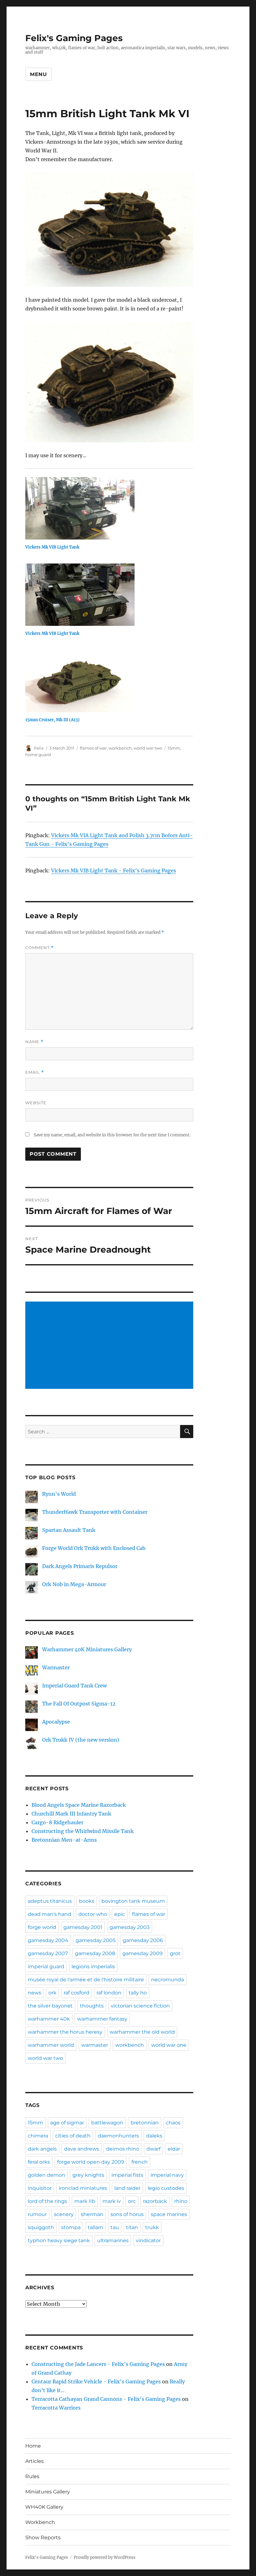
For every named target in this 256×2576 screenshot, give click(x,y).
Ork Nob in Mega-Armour (74, 1584)
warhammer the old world (142, 2032)
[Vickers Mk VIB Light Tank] (113, 508)
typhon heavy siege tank (59, 2240)
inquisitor (40, 2188)
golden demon (47, 2175)
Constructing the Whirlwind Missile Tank (83, 1831)
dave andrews (81, 2149)
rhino (181, 2201)
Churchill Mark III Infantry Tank (71, 1814)
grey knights (88, 2175)
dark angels (42, 2149)
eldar (174, 2149)
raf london (109, 1993)
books (87, 1901)
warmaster (95, 2045)
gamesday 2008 (95, 1953)
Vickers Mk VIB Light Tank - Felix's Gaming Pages (114, 871)
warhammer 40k (49, 2019)
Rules (32, 2476)
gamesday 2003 (130, 1927)
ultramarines (113, 2240)
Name (34, 1042)
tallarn (96, 2227)
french (140, 2162)
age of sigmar (67, 2123)
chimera (38, 2136)
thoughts (92, 2006)
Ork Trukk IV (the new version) (81, 1740)
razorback (155, 2201)
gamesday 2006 (143, 1940)
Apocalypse (56, 1722)
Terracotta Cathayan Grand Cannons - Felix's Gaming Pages (106, 2399)
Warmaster (56, 1667)
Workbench (40, 2522)
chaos (173, 2123)
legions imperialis (93, 1967)
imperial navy (167, 2175)
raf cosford (76, 1993)
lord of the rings (47, 2201)
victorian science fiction (140, 2006)
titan (132, 2227)
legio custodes (166, 2188)
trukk (152, 2227)
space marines (169, 2214)
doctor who (93, 1914)
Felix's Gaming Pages (74, 38)
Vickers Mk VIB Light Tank (52, 547)
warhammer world (51, 2045)
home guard (38, 755)
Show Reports (43, 2538)
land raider (127, 2188)
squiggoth (41, 2227)
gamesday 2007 (48, 1953)
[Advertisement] (111, 1346)
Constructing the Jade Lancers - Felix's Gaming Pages (98, 2364)
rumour (37, 2214)
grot (175, 1953)
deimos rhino (123, 2149)
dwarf (153, 2149)
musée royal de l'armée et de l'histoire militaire (86, 1980)
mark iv (112, 2201)
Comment (39, 948)
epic (120, 1914)
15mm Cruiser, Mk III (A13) (52, 720)
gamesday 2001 (83, 1927)
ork (52, 1993)
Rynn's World (59, 1494)
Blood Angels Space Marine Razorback (79, 1805)
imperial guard (46, 1967)
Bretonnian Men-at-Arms (64, 1840)
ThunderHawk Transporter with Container (95, 1512)
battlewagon (107, 2123)
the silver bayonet (50, 2006)
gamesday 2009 (143, 1953)
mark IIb (85, 2201)
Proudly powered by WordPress (105, 2557)
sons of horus (127, 2214)
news (34, 1993)
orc (132, 2201)
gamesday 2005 (96, 1940)
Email (35, 1072)
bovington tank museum (133, 1901)
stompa (71, 2227)
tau (115, 2227)
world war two (148, 748)
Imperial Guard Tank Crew (74, 1686)
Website (36, 1103)
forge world (42, 1927)
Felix (39, 748)
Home (33, 2446)
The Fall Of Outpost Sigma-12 (79, 1704)
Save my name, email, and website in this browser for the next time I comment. (112, 1135)
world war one (169, 2045)
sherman (92, 2214)
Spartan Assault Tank (69, 1530)
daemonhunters (118, 2136)
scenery (64, 2214)
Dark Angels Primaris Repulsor (80, 1566)
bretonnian (145, 2123)
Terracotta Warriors (56, 2408)
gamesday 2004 (48, 1940)
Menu (39, 74)
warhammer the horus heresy (65, 2032)
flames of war (93, 748)
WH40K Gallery (44, 2507)
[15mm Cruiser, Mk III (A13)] (113, 681)
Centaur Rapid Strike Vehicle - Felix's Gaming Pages (96, 2382)
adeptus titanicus (50, 1901)
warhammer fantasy (102, 2019)
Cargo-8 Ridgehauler (57, 1822)
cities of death (73, 2136)
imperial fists (127, 2175)
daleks (154, 2136)
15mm (174, 748)
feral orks (39, 2162)
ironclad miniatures (83, 2188)
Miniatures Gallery (48, 2492)
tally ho (138, 1993)
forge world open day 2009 (91, 2162)
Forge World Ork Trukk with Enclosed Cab (94, 1548)
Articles (34, 2461)
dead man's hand (49, 1914)
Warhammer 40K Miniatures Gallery (87, 1649)
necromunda (167, 1980)
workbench (120, 748)
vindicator (148, 2240)
